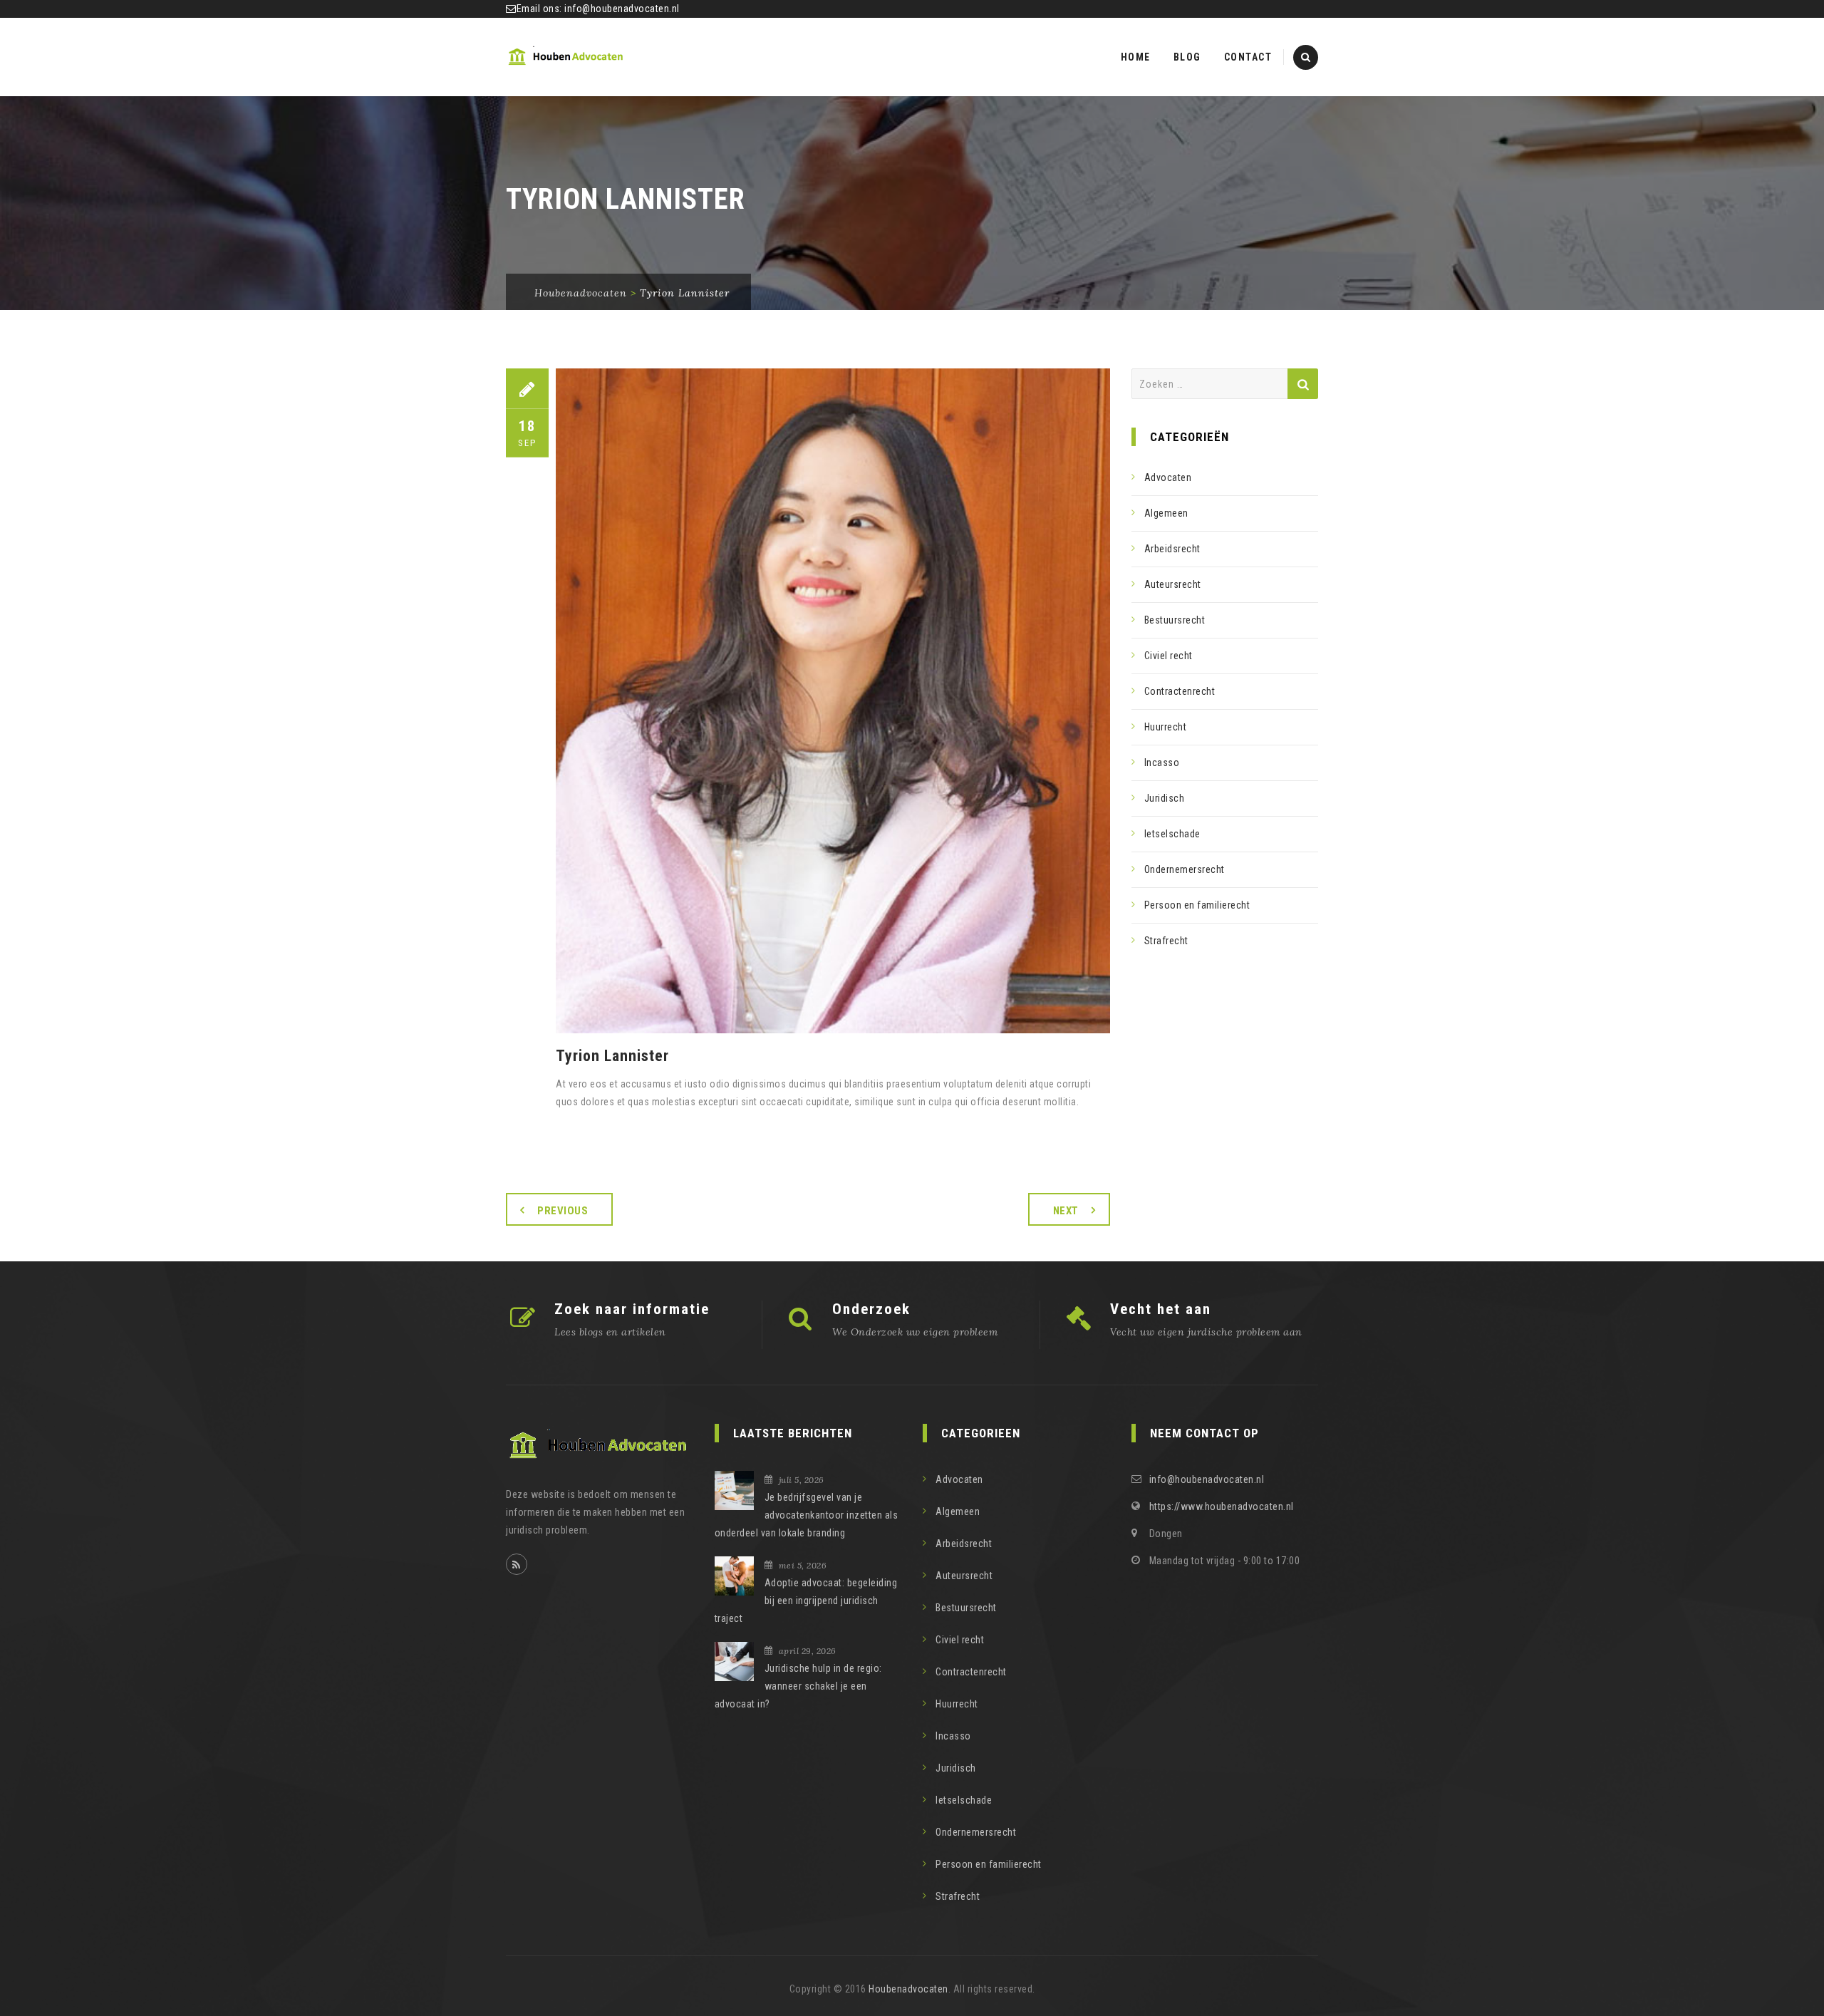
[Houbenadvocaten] (566, 57)
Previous (563, 1211)
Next (1066, 1211)
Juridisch (1165, 798)
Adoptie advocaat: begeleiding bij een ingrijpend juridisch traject (806, 1601)
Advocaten (1168, 477)
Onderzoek (871, 1309)
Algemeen (1166, 513)
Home (1136, 57)
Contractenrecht (1180, 691)
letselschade (1172, 834)
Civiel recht (1168, 656)
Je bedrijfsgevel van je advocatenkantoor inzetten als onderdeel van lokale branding (807, 1515)
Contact (1248, 57)
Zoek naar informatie (632, 1309)
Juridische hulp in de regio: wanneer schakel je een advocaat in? (798, 1686)
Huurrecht (1166, 727)
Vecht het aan (1161, 1309)
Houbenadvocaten (908, 1989)
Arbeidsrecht (1172, 549)
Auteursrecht (1173, 584)
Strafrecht (1166, 941)
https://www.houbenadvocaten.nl (1222, 1506)
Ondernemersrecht (1185, 869)
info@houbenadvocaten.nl (622, 9)
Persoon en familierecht (1197, 905)
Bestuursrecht (1175, 620)
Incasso (1162, 763)
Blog (1187, 57)
